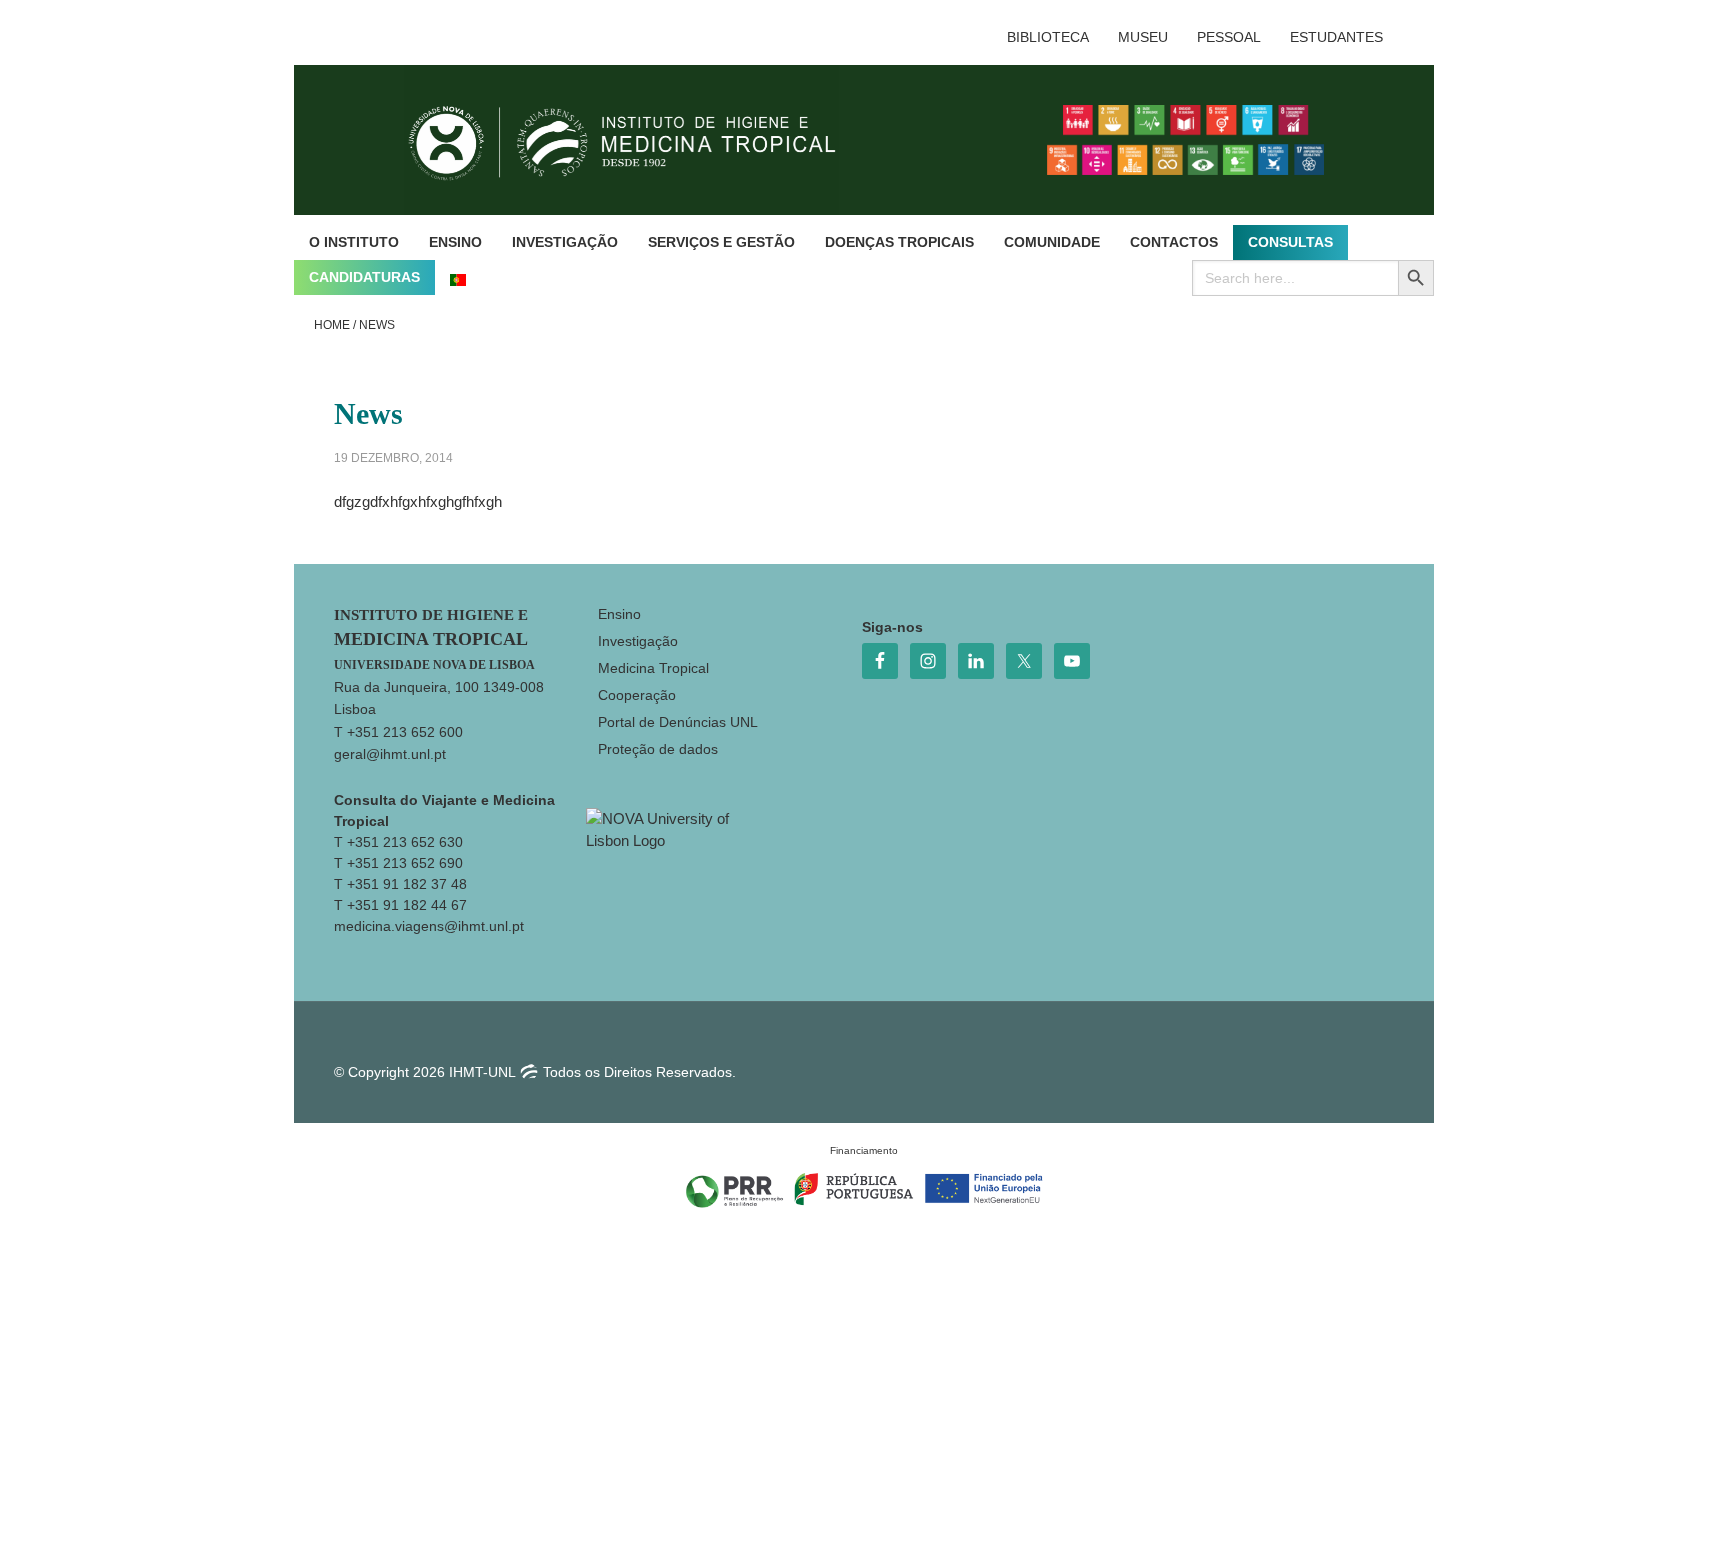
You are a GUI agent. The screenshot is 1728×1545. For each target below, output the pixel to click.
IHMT (637, 140)
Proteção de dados (658, 749)
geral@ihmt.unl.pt (390, 754)
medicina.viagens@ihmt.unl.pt (429, 926)
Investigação (638, 641)
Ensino (619, 614)
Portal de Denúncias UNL (678, 722)
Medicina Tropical (653, 668)
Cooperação (637, 695)
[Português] (458, 277)
